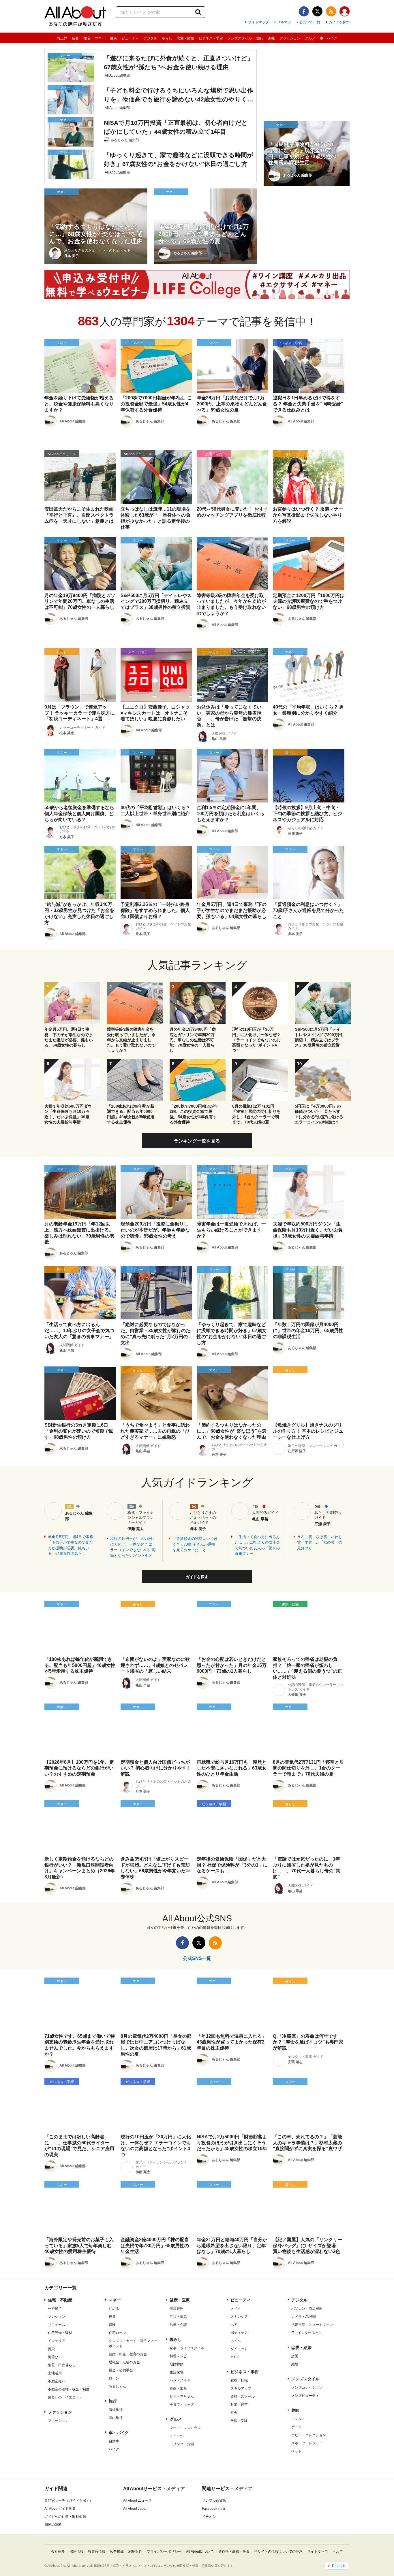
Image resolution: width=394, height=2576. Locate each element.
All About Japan (135, 2509)
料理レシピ (178, 2356)
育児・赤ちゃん (182, 2396)
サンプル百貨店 (214, 2501)
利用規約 (135, 2552)
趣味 (271, 38)
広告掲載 (117, 2552)
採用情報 (76, 2552)
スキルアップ (241, 2388)
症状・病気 (178, 2317)
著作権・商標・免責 (234, 2552)
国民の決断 (53, 2525)
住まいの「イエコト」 (65, 2397)
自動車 (114, 2441)
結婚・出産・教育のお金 (128, 2354)
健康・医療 (180, 2300)
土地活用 (55, 2373)
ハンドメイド (180, 2380)
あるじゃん (117, 2386)
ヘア (234, 2325)
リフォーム (57, 2325)
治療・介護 (178, 2325)
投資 (112, 2317)
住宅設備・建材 (60, 2333)
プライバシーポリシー (164, 2552)
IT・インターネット (307, 2333)
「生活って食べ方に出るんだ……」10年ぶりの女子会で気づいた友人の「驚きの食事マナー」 (257, 1545)
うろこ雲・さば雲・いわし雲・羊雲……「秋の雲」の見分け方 (320, 1542)
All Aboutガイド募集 (60, 2509)
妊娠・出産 (178, 2388)
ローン (114, 2378)
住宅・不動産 (60, 2300)
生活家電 (177, 2372)
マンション (57, 2317)
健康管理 (177, 2309)
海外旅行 (116, 2410)
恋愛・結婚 (185, 38)
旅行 (260, 38)
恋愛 (295, 2356)
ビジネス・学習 (211, 38)
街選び (53, 2357)
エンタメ (298, 2419)
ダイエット (239, 2349)
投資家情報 (97, 2552)
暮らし (167, 38)
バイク (114, 2449)
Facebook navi (213, 2509)
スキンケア (239, 2317)
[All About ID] (345, 12)
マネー (100, 38)
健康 (113, 38)
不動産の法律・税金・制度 (69, 2389)
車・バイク (329, 38)
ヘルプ (338, 2552)
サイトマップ (258, 22)
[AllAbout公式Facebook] (304, 11)
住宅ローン (117, 2333)
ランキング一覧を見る (197, 1141)
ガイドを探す (339, 22)
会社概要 (58, 2552)
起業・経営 (239, 2405)
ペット (297, 2451)
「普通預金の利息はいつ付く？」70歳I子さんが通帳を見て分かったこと (195, 1544)
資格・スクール (243, 2396)
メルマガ (284, 22)
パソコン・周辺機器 (307, 2309)
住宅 (87, 38)
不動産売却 (57, 2381)
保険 (112, 2325)
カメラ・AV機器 (304, 2317)
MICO (235, 2357)
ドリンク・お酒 (182, 2444)
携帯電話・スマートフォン (312, 2325)
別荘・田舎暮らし (62, 2365)
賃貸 (51, 2349)
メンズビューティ (305, 2396)
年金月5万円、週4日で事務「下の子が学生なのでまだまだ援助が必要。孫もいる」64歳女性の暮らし (71, 1545)
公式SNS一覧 (310, 22)
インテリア (57, 2341)
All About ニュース (137, 2501)
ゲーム (297, 2427)
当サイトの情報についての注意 (278, 2552)
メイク (236, 2309)
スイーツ (177, 2436)
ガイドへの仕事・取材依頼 (65, 2517)
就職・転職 (239, 2380)
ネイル (236, 2341)
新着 (75, 38)
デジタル (150, 38)
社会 (234, 2413)
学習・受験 (239, 2421)
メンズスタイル (240, 38)
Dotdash (339, 2566)
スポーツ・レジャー (307, 2443)
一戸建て (55, 2309)
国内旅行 (116, 2418)
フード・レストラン (185, 2428)
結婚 (295, 2364)
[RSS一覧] (331, 11)
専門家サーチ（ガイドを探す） (69, 2501)
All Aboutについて (200, 2552)
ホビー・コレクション (309, 2435)
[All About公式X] (317, 11)
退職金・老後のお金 (124, 2362)
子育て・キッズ (182, 2405)
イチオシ (209, 2517)
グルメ (310, 38)
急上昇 (62, 38)
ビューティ (130, 38)
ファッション (290, 38)
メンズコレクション (307, 2388)
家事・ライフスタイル (187, 2348)
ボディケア (239, 2333)
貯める (114, 2309)
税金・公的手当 (121, 2370)
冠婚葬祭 (177, 2364)
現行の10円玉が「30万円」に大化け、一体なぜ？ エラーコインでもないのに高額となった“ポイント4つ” (133, 1547)
